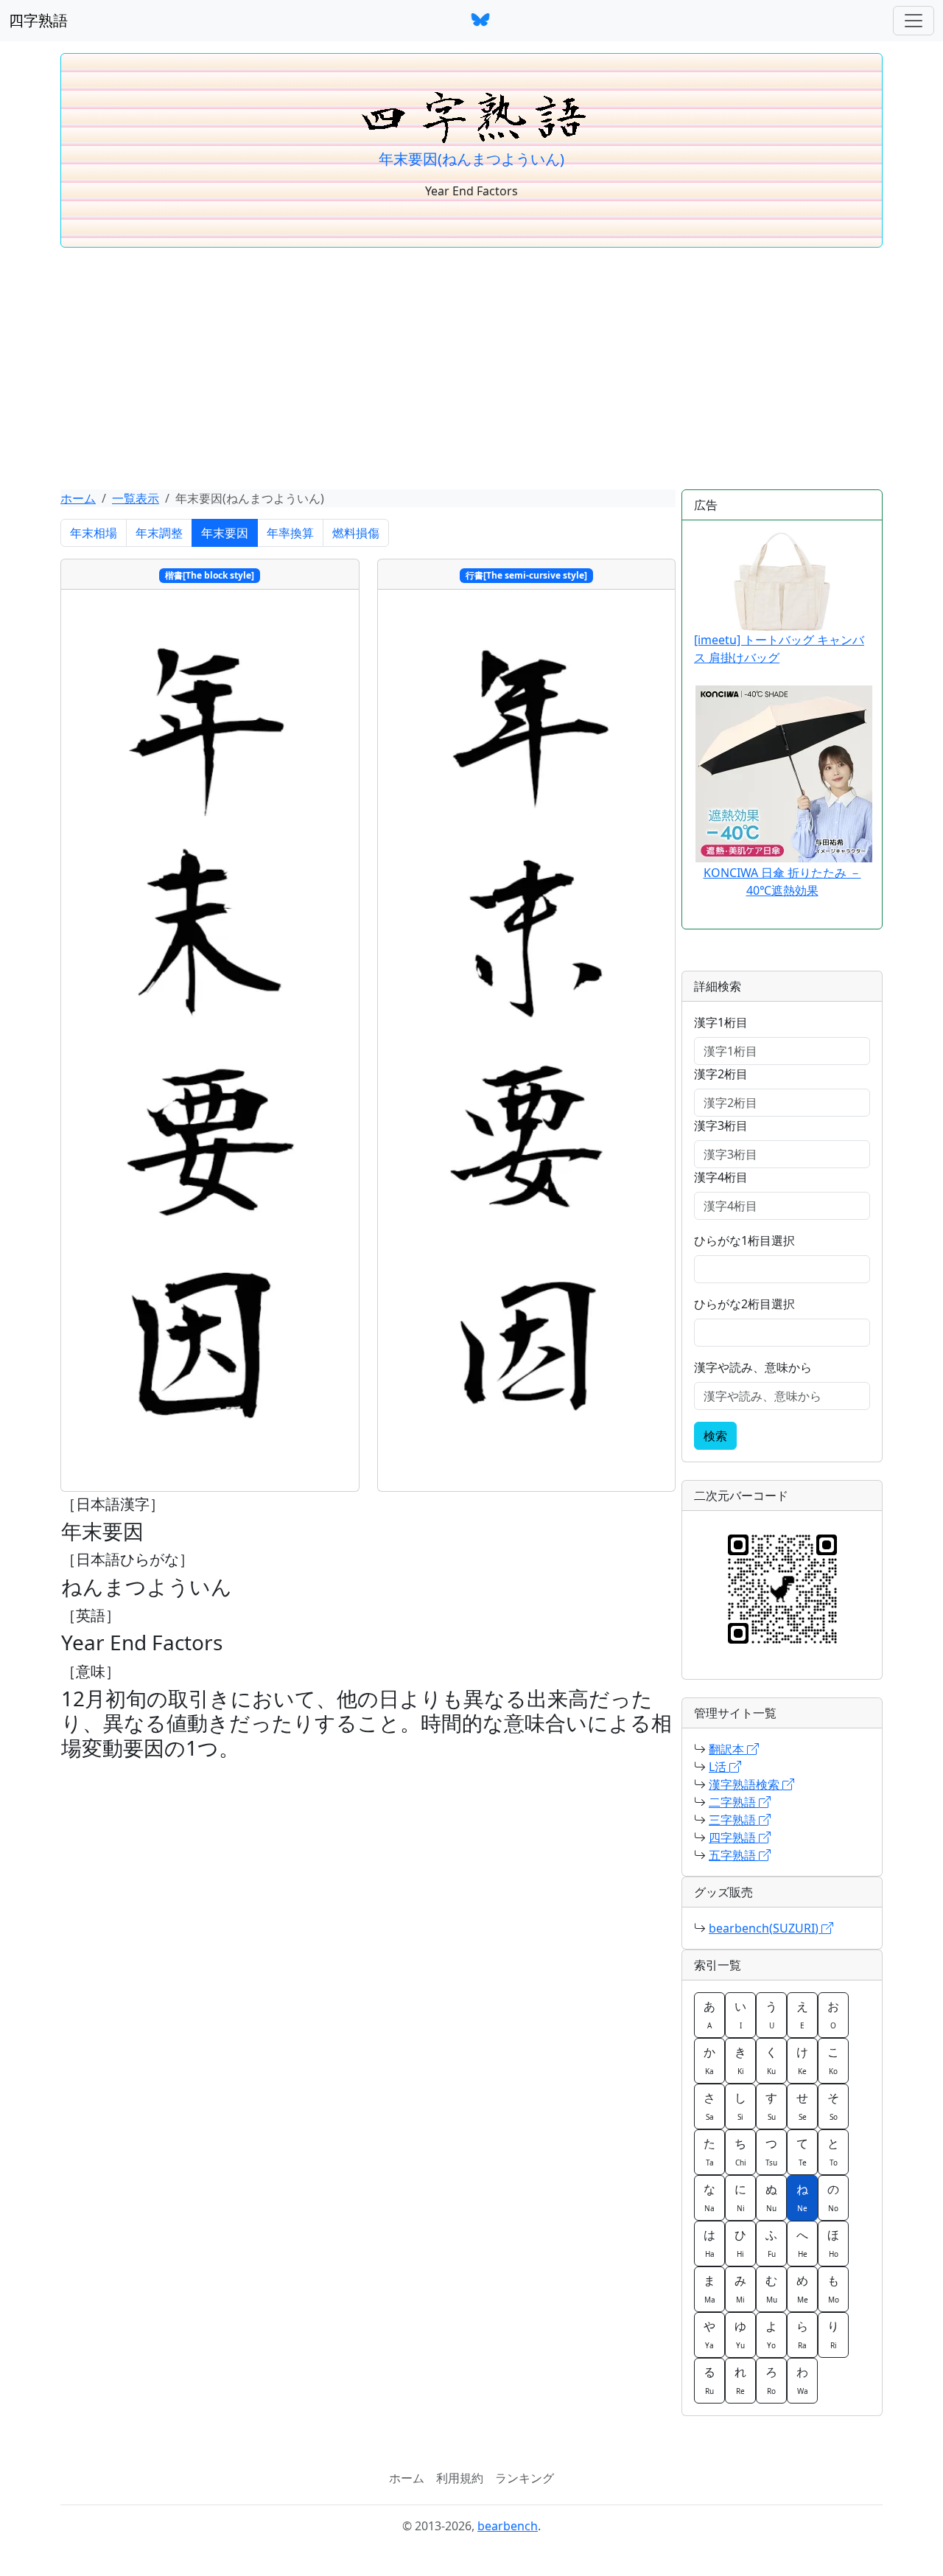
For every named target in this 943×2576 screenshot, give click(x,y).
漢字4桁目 (721, 1177)
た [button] (709, 2151)
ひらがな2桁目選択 (744, 1304)
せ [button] (802, 2106)
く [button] (771, 2060)
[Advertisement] (471, 369)
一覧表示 (136, 498)
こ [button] (833, 2060)
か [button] (709, 2060)
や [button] (709, 2334)
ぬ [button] (771, 2197)
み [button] (740, 2289)
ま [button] (709, 2289)
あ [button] (709, 2014)
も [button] (833, 2289)
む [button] (771, 2289)
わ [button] (802, 2380)
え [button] (802, 2014)
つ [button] (771, 2151)
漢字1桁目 (721, 1022)
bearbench (508, 2526)
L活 (719, 1767)
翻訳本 (728, 1749)
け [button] (802, 2060)
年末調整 (159, 533)
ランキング (525, 2478)
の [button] (833, 2197)
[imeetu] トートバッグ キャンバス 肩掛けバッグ (779, 649)
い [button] (740, 2014)
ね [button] (802, 2197)
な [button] (709, 2197)
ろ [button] (771, 2380)
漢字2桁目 (721, 1074)
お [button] (833, 2014)
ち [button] (740, 2151)
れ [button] (740, 2380)
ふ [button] (771, 2243)
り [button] (833, 2334)
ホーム (78, 498)
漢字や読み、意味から (753, 1367)
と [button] (833, 2151)
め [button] (802, 2289)
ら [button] (802, 2334)
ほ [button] (833, 2243)
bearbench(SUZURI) (765, 1928)
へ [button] (802, 2243)
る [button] (709, 2380)
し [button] (740, 2106)
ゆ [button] (740, 2334)
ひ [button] (740, 2243)
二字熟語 (734, 1802)
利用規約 (460, 2478)
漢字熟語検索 (746, 1784)
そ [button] (833, 2106)
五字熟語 (734, 1855)
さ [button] (709, 2106)
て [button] (802, 2151)
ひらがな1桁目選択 (744, 1240)
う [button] (771, 2014)
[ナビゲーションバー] (914, 21)
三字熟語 (734, 1820)
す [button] (771, 2106)
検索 (715, 1436)
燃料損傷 (356, 533)
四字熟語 (38, 20)
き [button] (740, 2060)
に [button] (740, 2197)
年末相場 (94, 533)
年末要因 (225, 533)
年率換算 (290, 533)
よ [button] (771, 2334)
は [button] (709, 2243)
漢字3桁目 (721, 1125)
